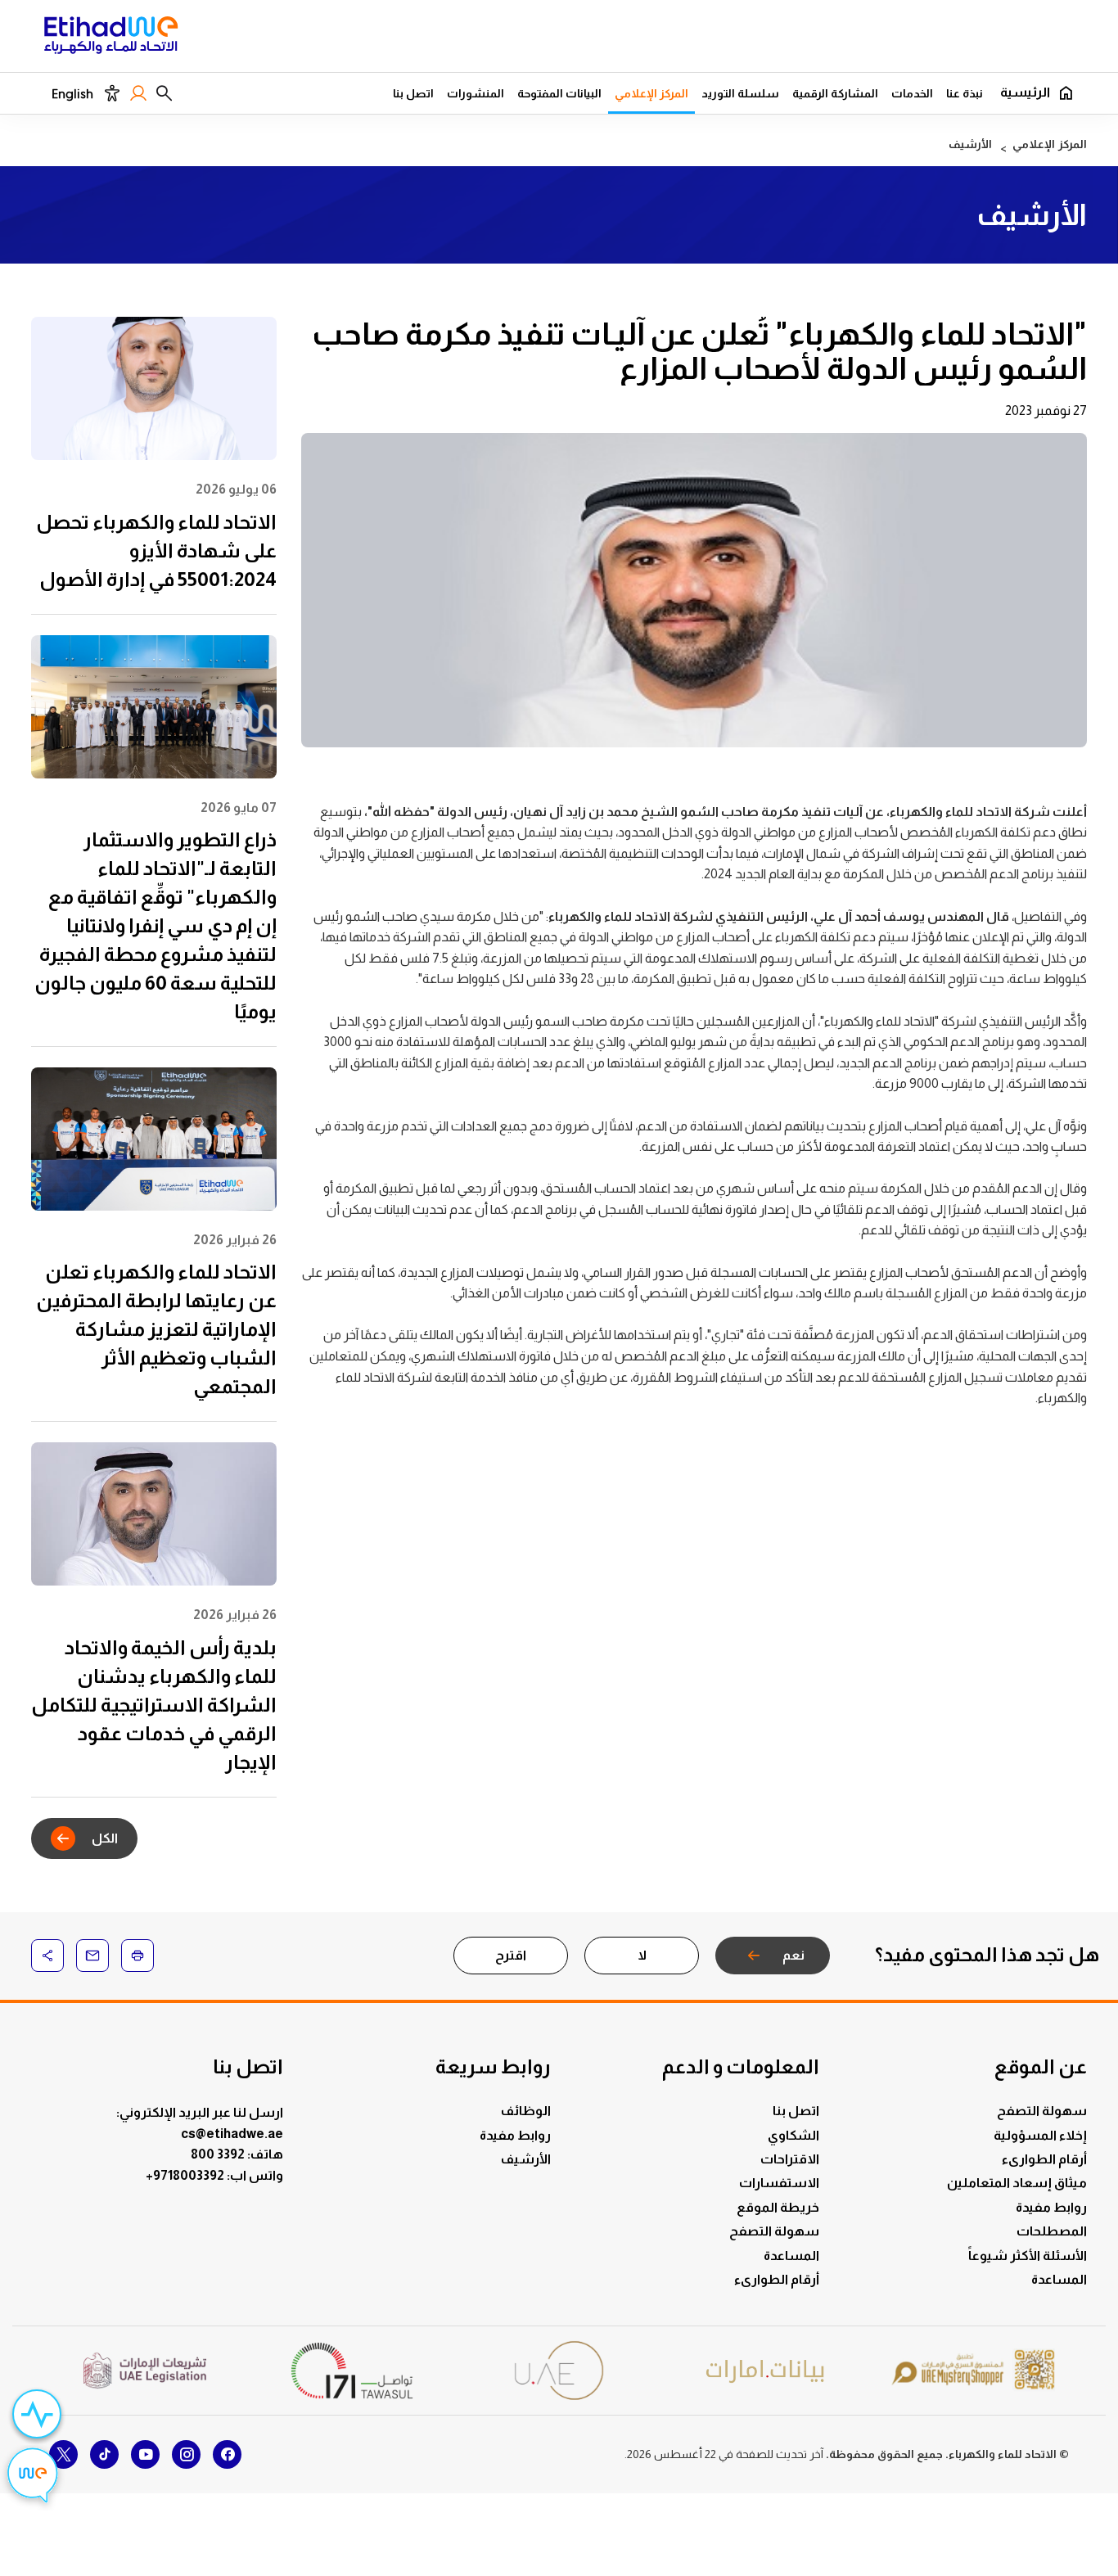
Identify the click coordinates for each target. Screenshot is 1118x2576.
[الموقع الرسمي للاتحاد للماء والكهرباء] (111, 38)
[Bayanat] (766, 2371)
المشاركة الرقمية (835, 93)
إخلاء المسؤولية (1040, 2135)
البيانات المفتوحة (559, 93)
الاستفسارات (779, 2183)
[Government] (559, 2370)
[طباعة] (137, 1956)
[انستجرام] (186, 2454)
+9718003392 (186, 2175)
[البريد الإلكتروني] (92, 1956)
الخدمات (912, 93)
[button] (164, 93)
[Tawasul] (352, 2370)
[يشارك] (47, 1956)
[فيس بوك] (227, 2454)
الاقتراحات (790, 2159)
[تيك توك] (104, 2454)
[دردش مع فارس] (33, 2478)
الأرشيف (526, 2159)
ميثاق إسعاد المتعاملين (1017, 2183)
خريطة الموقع (778, 2207)
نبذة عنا (965, 93)
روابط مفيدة (1051, 2207)
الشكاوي (793, 2135)
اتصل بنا (413, 93)
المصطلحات (1052, 2231)
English (72, 94)
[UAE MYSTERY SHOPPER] (973, 2371)
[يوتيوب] (145, 2454)
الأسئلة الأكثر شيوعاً (1028, 2256)
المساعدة (1059, 2279)
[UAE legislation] (145, 2371)
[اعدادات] (112, 93)
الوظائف (526, 2111)
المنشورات (476, 93)
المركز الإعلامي (651, 93)
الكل (105, 1838)
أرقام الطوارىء (1044, 2159)
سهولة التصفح (1042, 2111)
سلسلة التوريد (740, 93)
